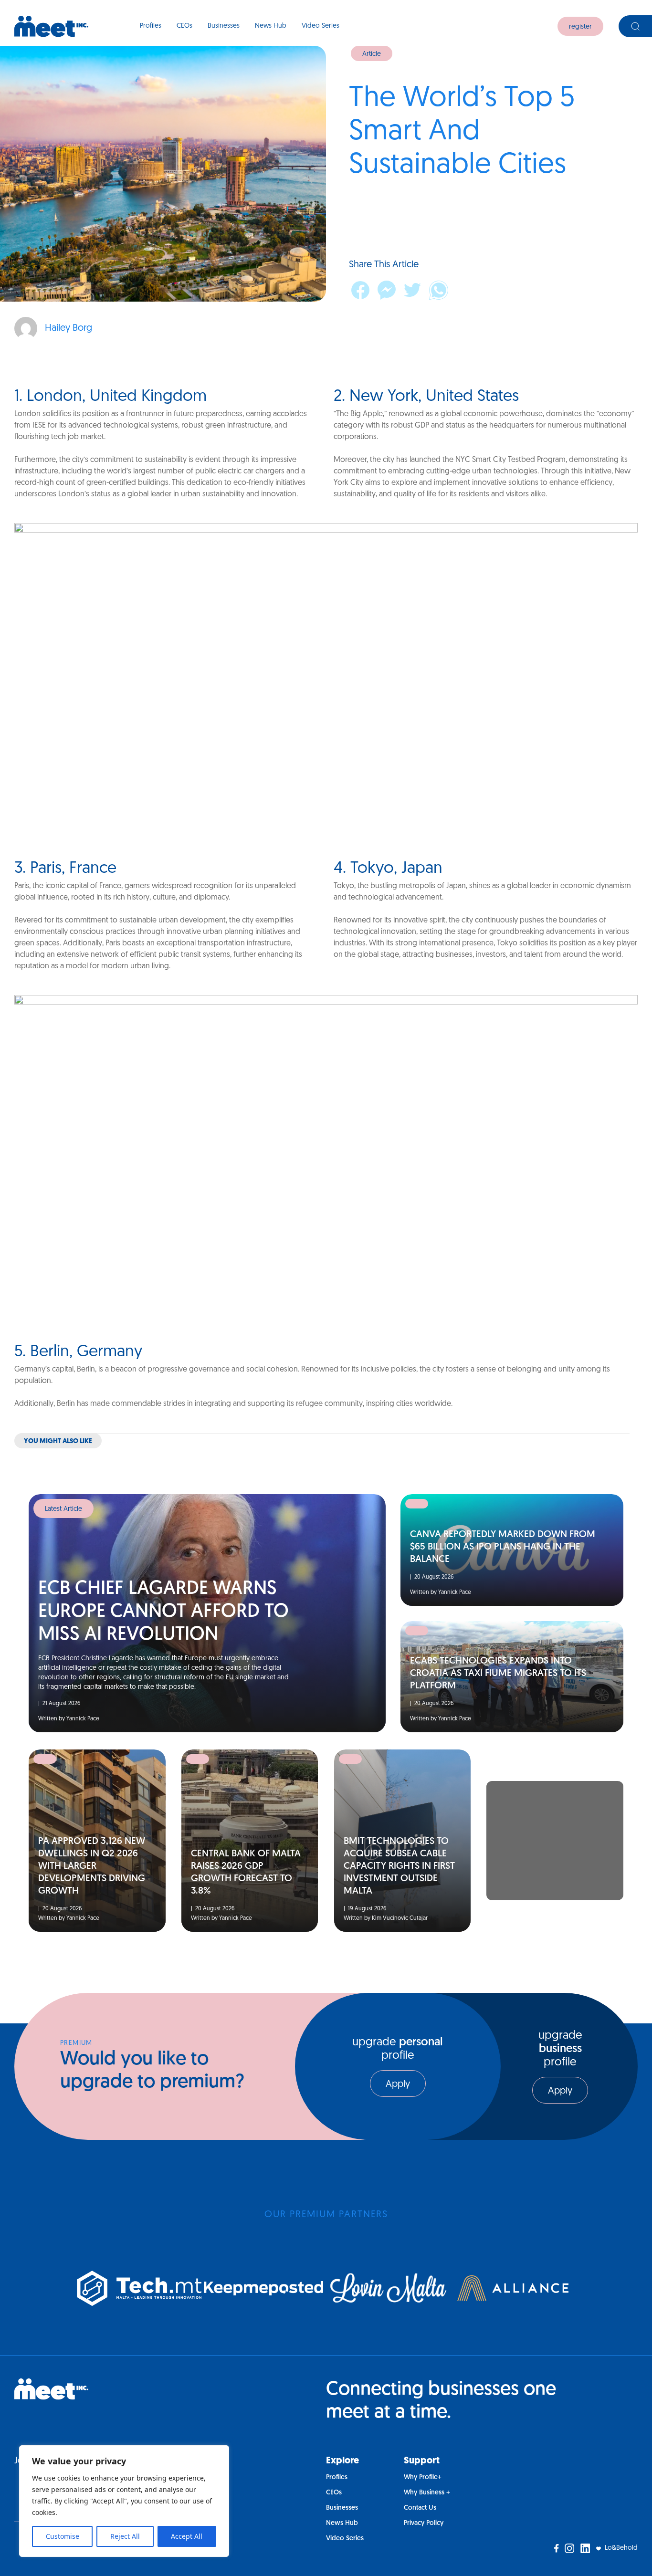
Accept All (187, 2536)
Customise (63, 2536)
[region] (124, 2501)
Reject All (125, 2536)
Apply (398, 2084)
